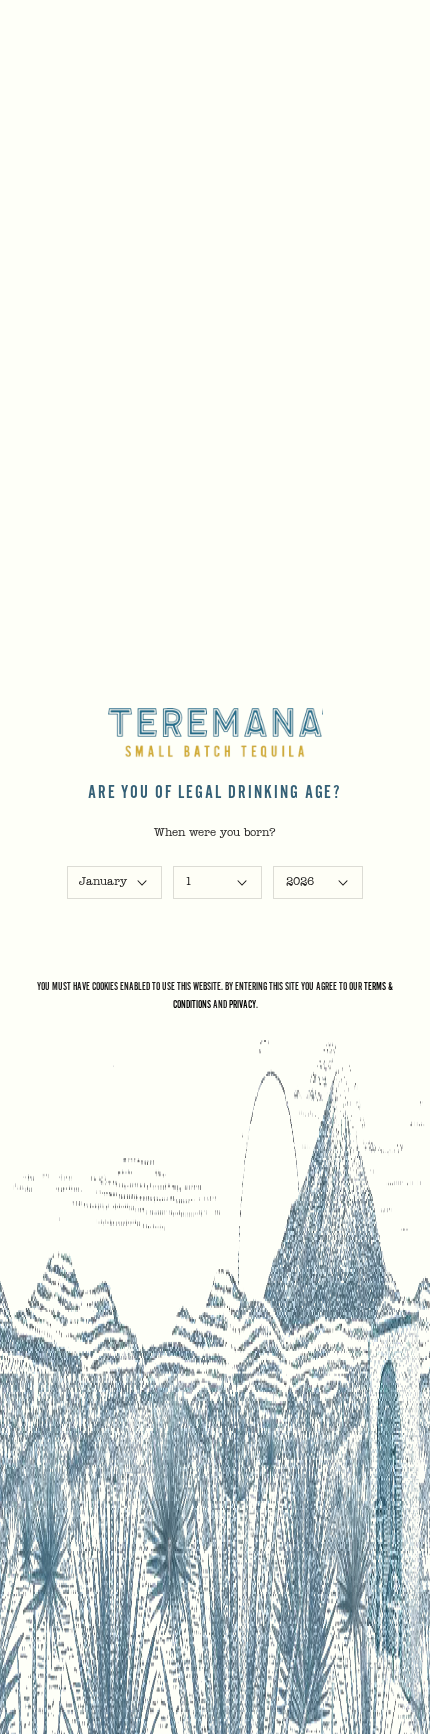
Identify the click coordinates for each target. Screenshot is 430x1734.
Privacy (242, 1004)
